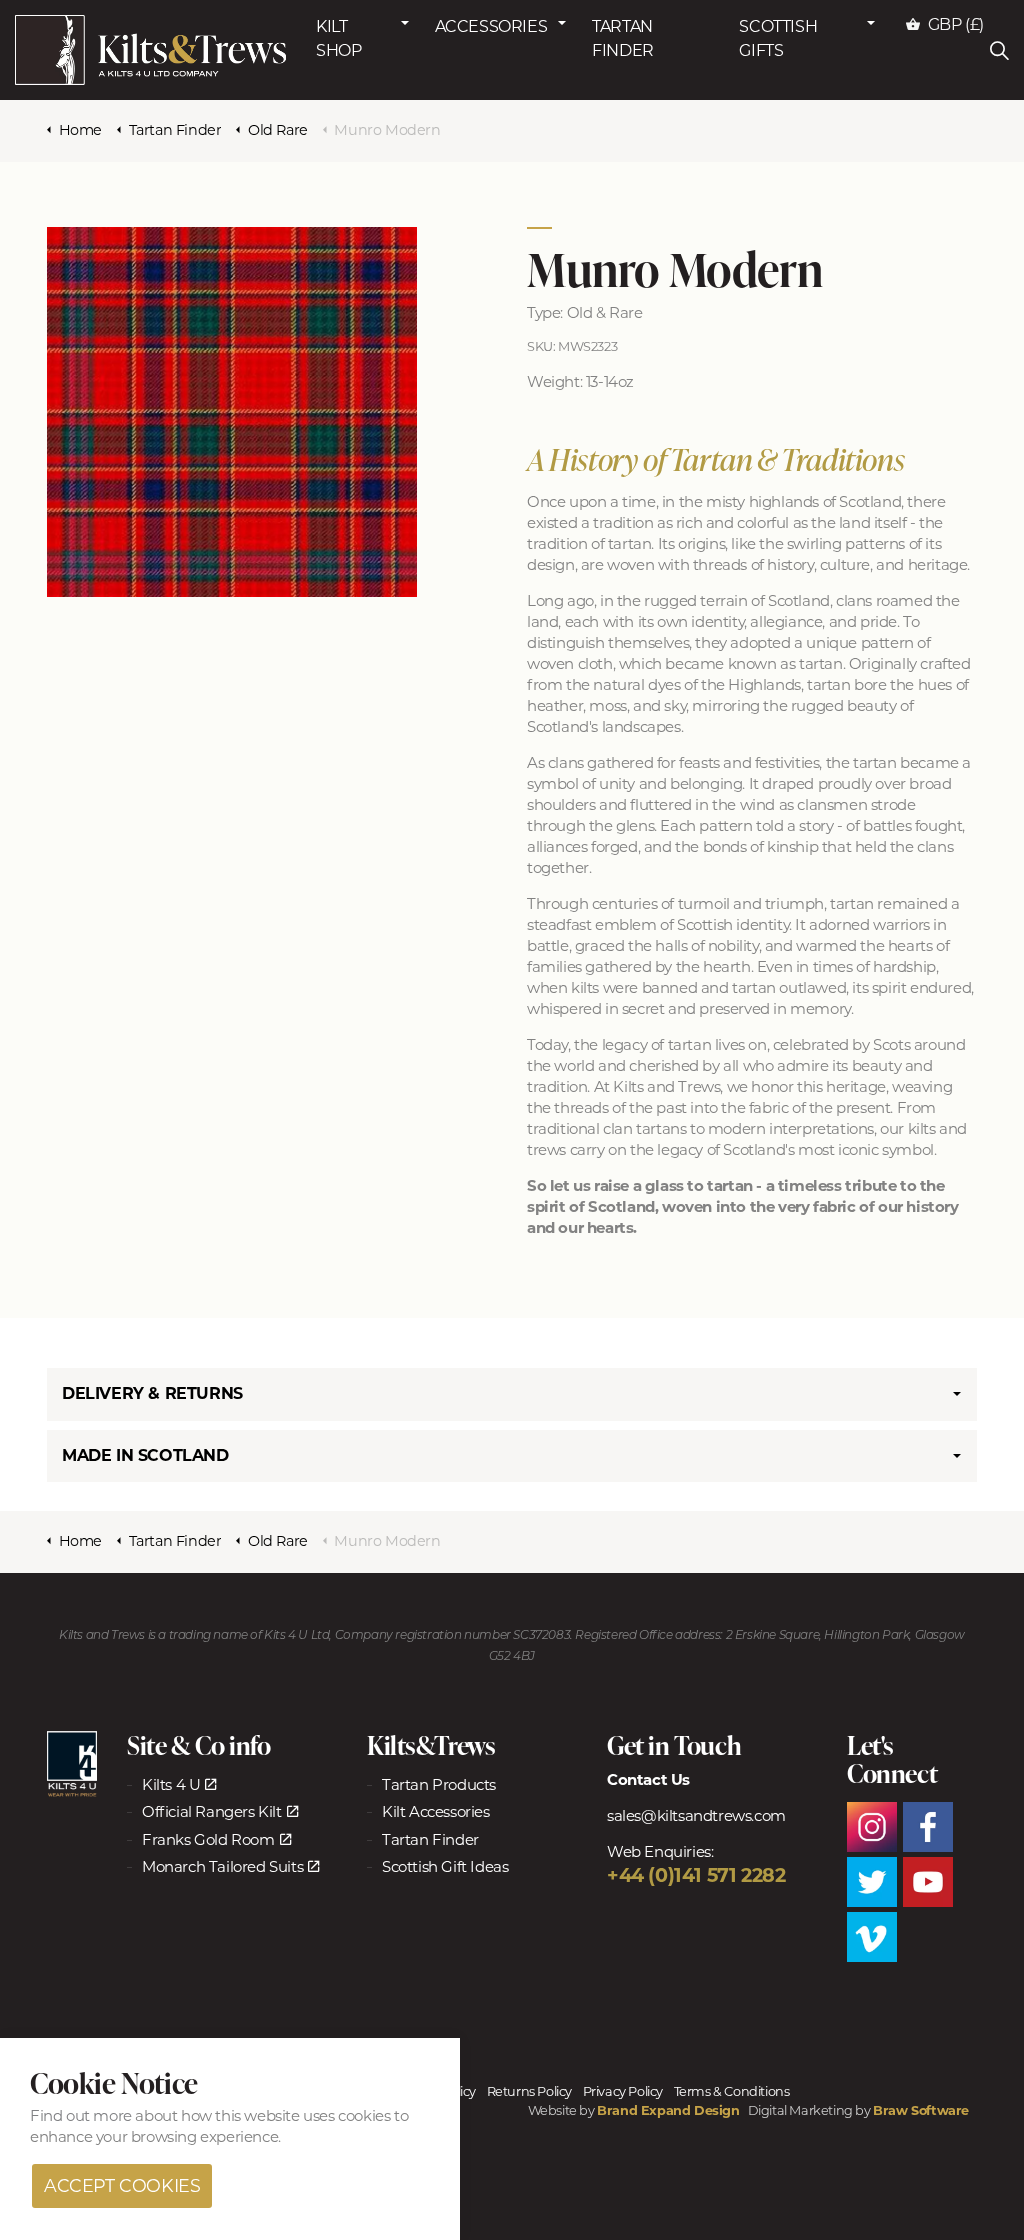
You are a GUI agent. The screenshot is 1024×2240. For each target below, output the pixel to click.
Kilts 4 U (171, 1784)
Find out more (81, 2115)
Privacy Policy (623, 2091)
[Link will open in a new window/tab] (72, 1764)
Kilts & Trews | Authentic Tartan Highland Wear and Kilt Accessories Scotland (150, 50)
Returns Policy (529, 2091)
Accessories (491, 26)
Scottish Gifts (778, 38)
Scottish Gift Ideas (445, 1866)
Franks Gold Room (208, 1839)
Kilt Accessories (436, 1811)
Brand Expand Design (668, 2110)
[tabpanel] (232, 412)
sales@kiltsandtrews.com (696, 1815)
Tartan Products (439, 1784)
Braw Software (921, 2110)
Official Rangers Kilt (212, 1811)
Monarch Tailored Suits (222, 1866)
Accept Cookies (122, 2185)
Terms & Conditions (732, 2091)
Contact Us (648, 1779)
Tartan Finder (623, 38)
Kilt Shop (338, 38)
